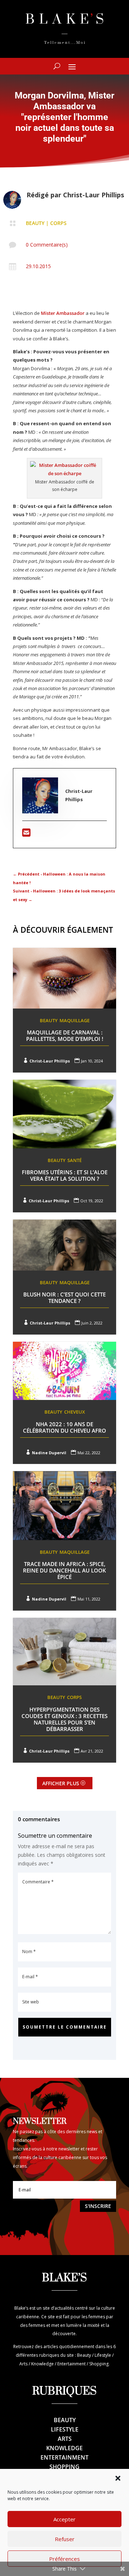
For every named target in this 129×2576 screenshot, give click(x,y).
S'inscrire (98, 2206)
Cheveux (75, 1412)
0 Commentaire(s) (47, 245)
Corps (58, 223)
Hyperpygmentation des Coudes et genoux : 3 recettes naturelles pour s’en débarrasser (64, 1719)
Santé (75, 1160)
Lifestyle (65, 2429)
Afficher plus (61, 1783)
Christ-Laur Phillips (94, 195)
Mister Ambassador (63, 313)
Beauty (35, 223)
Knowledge (64, 2448)
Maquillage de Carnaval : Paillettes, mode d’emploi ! (65, 1036)
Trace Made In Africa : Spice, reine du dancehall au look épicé (64, 1570)
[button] (118, 2478)
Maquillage (75, 1020)
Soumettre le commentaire (65, 2027)
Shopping (64, 2467)
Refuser (65, 2539)
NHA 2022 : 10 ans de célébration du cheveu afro (64, 1427)
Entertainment (64, 2457)
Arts (65, 2439)
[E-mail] (26, 834)
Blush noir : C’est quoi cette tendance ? (64, 1298)
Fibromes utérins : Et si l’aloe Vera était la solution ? (65, 1175)
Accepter (64, 2519)
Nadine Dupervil (49, 1453)
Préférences (64, 2559)
